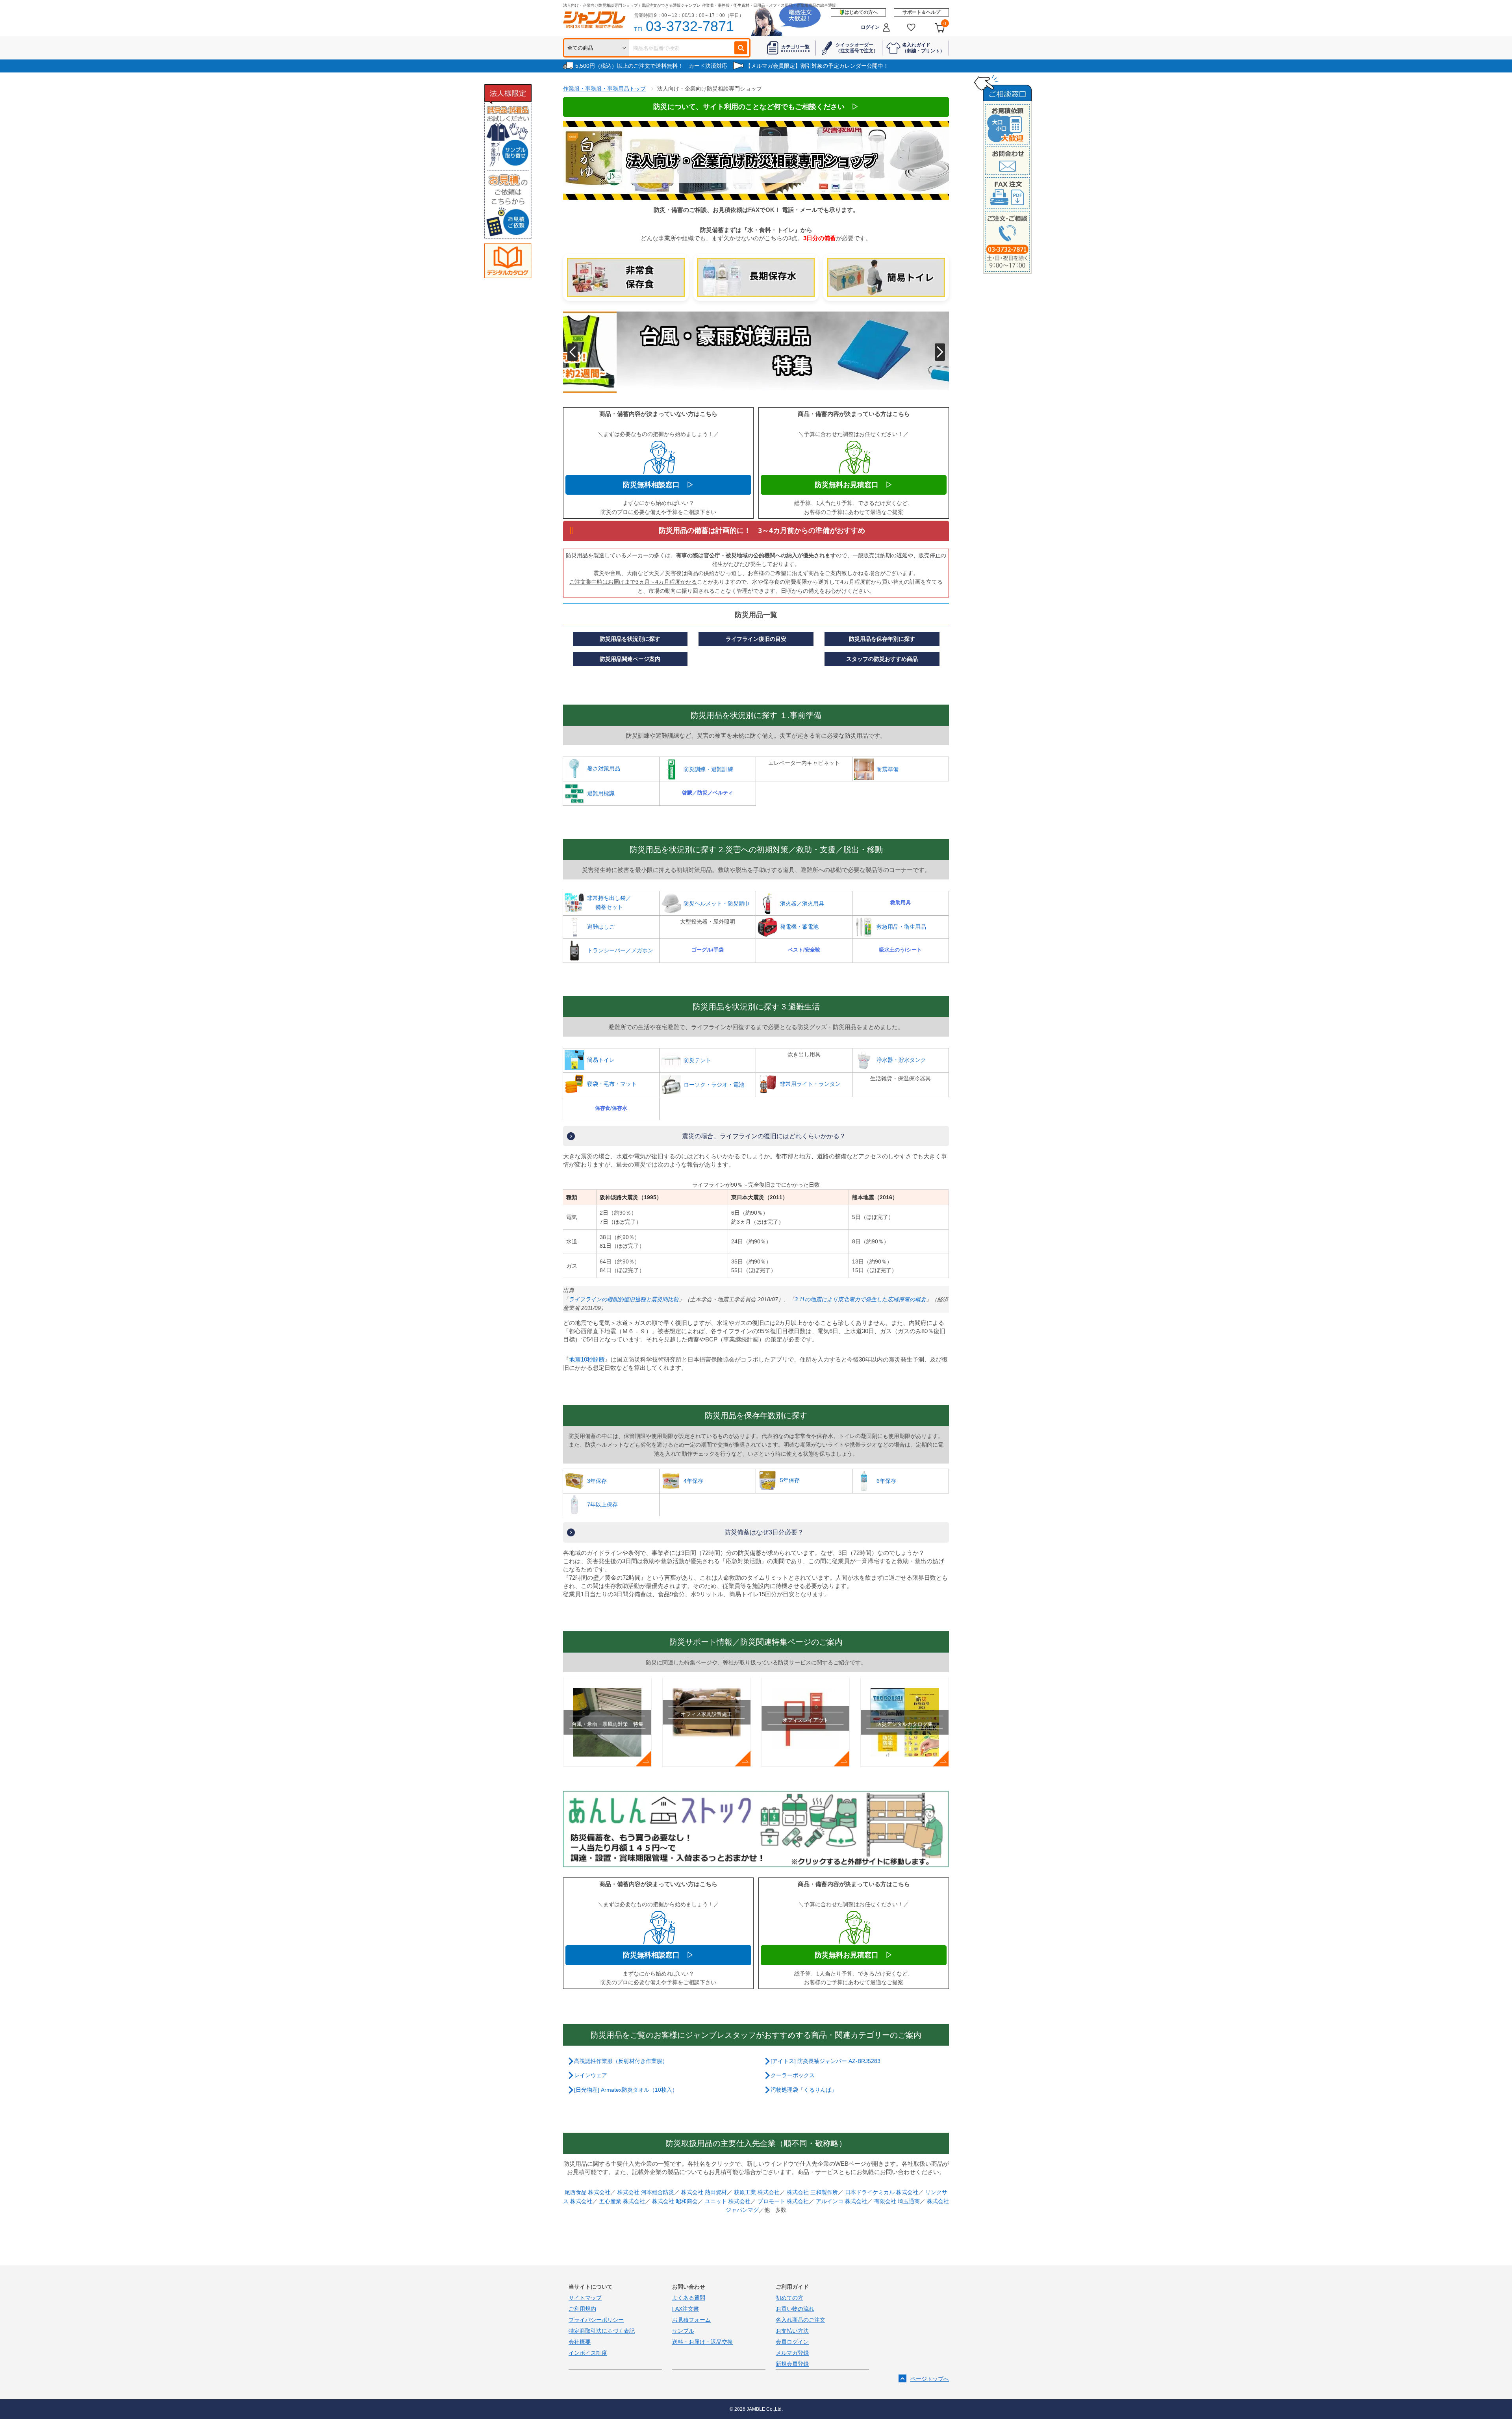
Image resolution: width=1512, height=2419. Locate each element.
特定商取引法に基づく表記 (602, 2331)
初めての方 (789, 2298)
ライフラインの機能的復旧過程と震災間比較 (624, 1299)
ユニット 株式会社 (728, 2201)
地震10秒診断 (587, 1359)
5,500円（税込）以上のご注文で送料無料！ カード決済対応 (651, 66)
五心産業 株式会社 (622, 2201)
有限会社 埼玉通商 (897, 2201)
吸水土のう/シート (901, 950)
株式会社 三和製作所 (812, 2192)
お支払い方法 (792, 2331)
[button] (572, 352)
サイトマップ (585, 2298)
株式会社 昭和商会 (675, 2201)
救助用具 (901, 902)
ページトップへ (930, 2379)
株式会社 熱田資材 (704, 2192)
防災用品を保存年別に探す (882, 639)
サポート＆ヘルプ (921, 12)
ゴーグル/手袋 (708, 950)
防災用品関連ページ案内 (630, 659)
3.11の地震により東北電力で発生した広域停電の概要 (860, 1299)
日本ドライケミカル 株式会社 (882, 2192)
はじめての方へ (861, 12)
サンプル (683, 2331)
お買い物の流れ (795, 2309)
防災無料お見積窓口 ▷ (854, 485)
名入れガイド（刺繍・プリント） (923, 48)
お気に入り (911, 27)
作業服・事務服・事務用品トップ (604, 89)
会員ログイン (792, 2342)
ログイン (870, 27)
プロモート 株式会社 (783, 2201)
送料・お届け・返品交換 (702, 2342)
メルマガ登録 (792, 2353)
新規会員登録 (792, 2364)
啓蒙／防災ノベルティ (708, 793)
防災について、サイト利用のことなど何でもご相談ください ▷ (756, 107)
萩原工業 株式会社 (757, 2192)
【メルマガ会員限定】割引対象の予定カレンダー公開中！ (817, 66)
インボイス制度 (588, 2353)
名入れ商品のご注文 (800, 2320)
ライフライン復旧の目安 (756, 639)
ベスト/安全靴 (804, 950)
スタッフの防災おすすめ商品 (882, 659)
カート (945, 24)
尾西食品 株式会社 (587, 2192)
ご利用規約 (582, 2309)
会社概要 (580, 2342)
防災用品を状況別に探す (630, 639)
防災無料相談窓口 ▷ (658, 485)
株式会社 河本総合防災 (646, 2192)
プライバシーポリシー (596, 2320)
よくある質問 (689, 2298)
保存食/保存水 (611, 1108)
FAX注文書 (686, 2309)
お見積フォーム (691, 2320)
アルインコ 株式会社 (841, 2201)
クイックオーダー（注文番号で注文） (857, 48)
